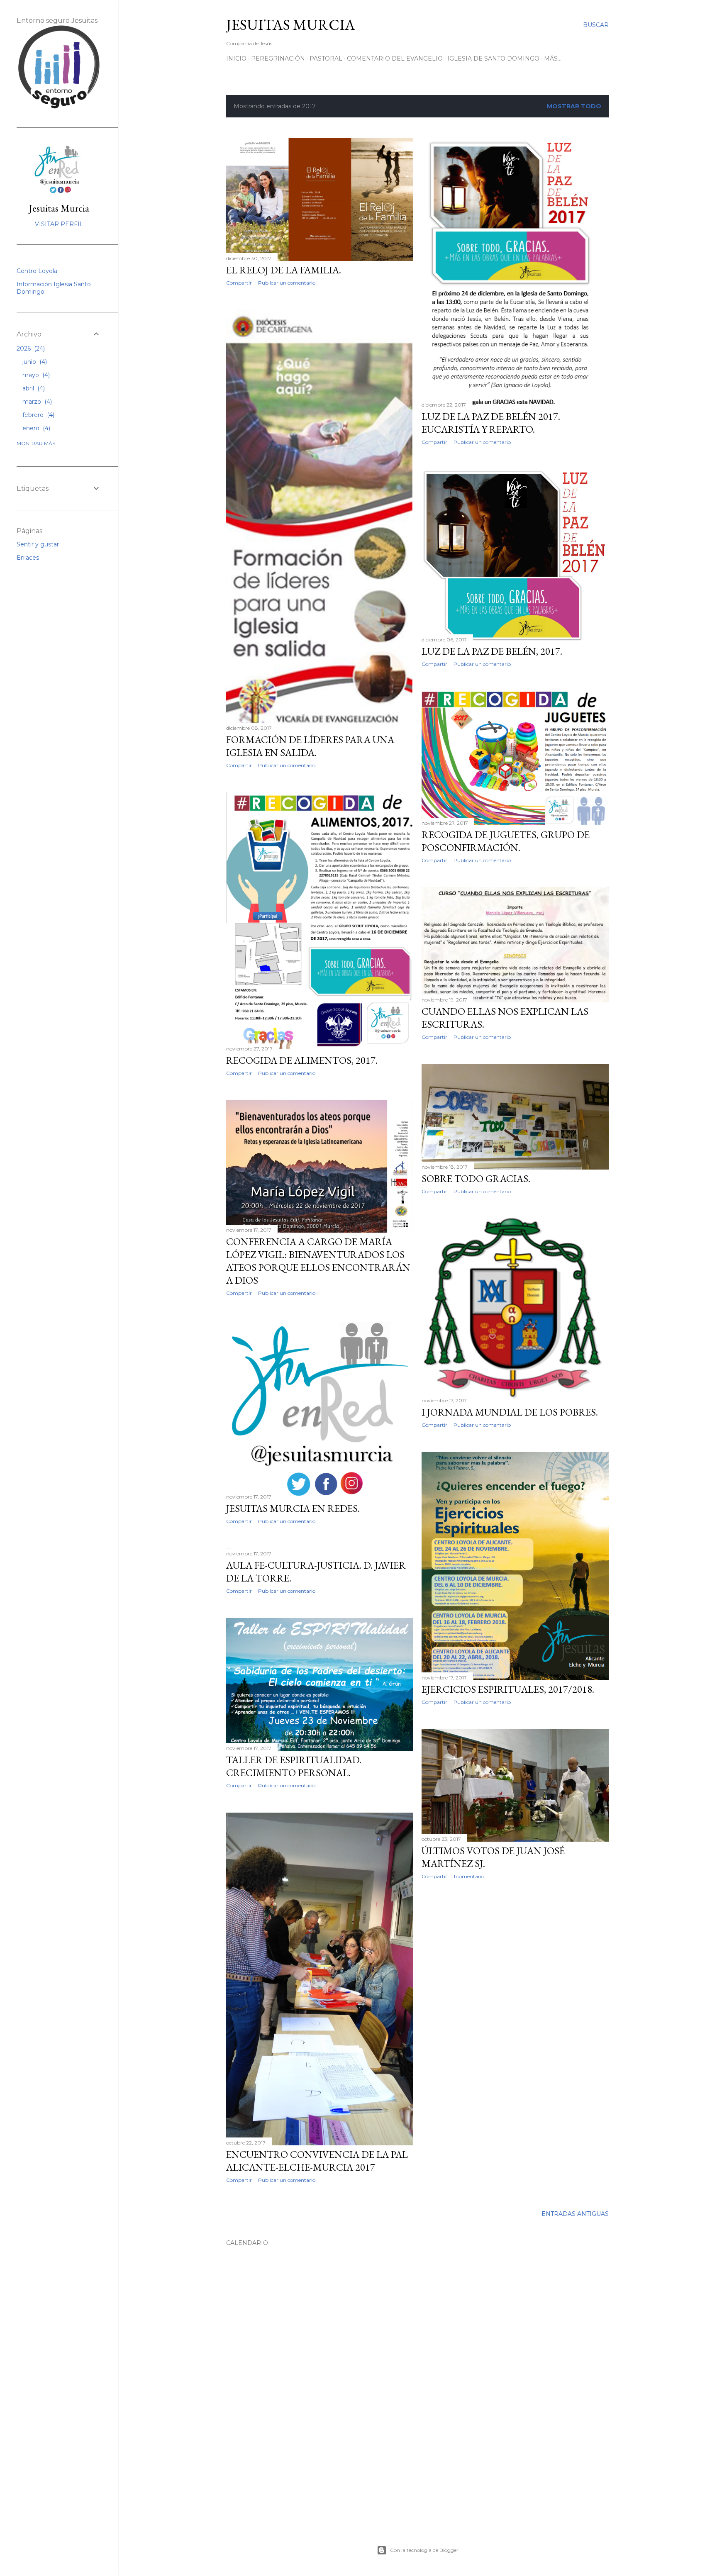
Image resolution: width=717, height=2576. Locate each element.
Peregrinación (278, 58)
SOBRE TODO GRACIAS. (476, 1178)
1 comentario (469, 1876)
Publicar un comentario (287, 283)
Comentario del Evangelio (395, 58)
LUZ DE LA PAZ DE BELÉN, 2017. (492, 651)
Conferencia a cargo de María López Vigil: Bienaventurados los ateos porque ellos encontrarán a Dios (318, 1261)
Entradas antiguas (575, 2214)
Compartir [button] (239, 283)
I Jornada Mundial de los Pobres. (510, 1412)
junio (34, 362)
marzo (36, 402)
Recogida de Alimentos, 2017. (302, 1060)
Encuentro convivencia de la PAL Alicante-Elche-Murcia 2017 (317, 2161)
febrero (38, 415)
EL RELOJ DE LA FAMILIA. (284, 270)
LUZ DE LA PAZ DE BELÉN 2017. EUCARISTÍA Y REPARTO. (491, 423)
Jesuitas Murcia (59, 208)
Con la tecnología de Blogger (424, 2550)
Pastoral (326, 58)
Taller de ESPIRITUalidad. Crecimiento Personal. (294, 1766)
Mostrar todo (574, 106)
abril (33, 388)
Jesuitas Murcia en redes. (293, 1508)
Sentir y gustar (38, 544)
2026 (30, 349)
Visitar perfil (59, 224)
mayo (35, 375)
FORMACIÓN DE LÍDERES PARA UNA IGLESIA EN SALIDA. (310, 746)
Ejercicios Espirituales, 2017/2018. (508, 1689)
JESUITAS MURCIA (291, 25)
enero (35, 428)
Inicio (236, 58)
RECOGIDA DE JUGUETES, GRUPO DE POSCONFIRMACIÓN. (506, 841)
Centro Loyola (37, 271)
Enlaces (28, 558)
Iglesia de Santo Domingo (493, 58)
